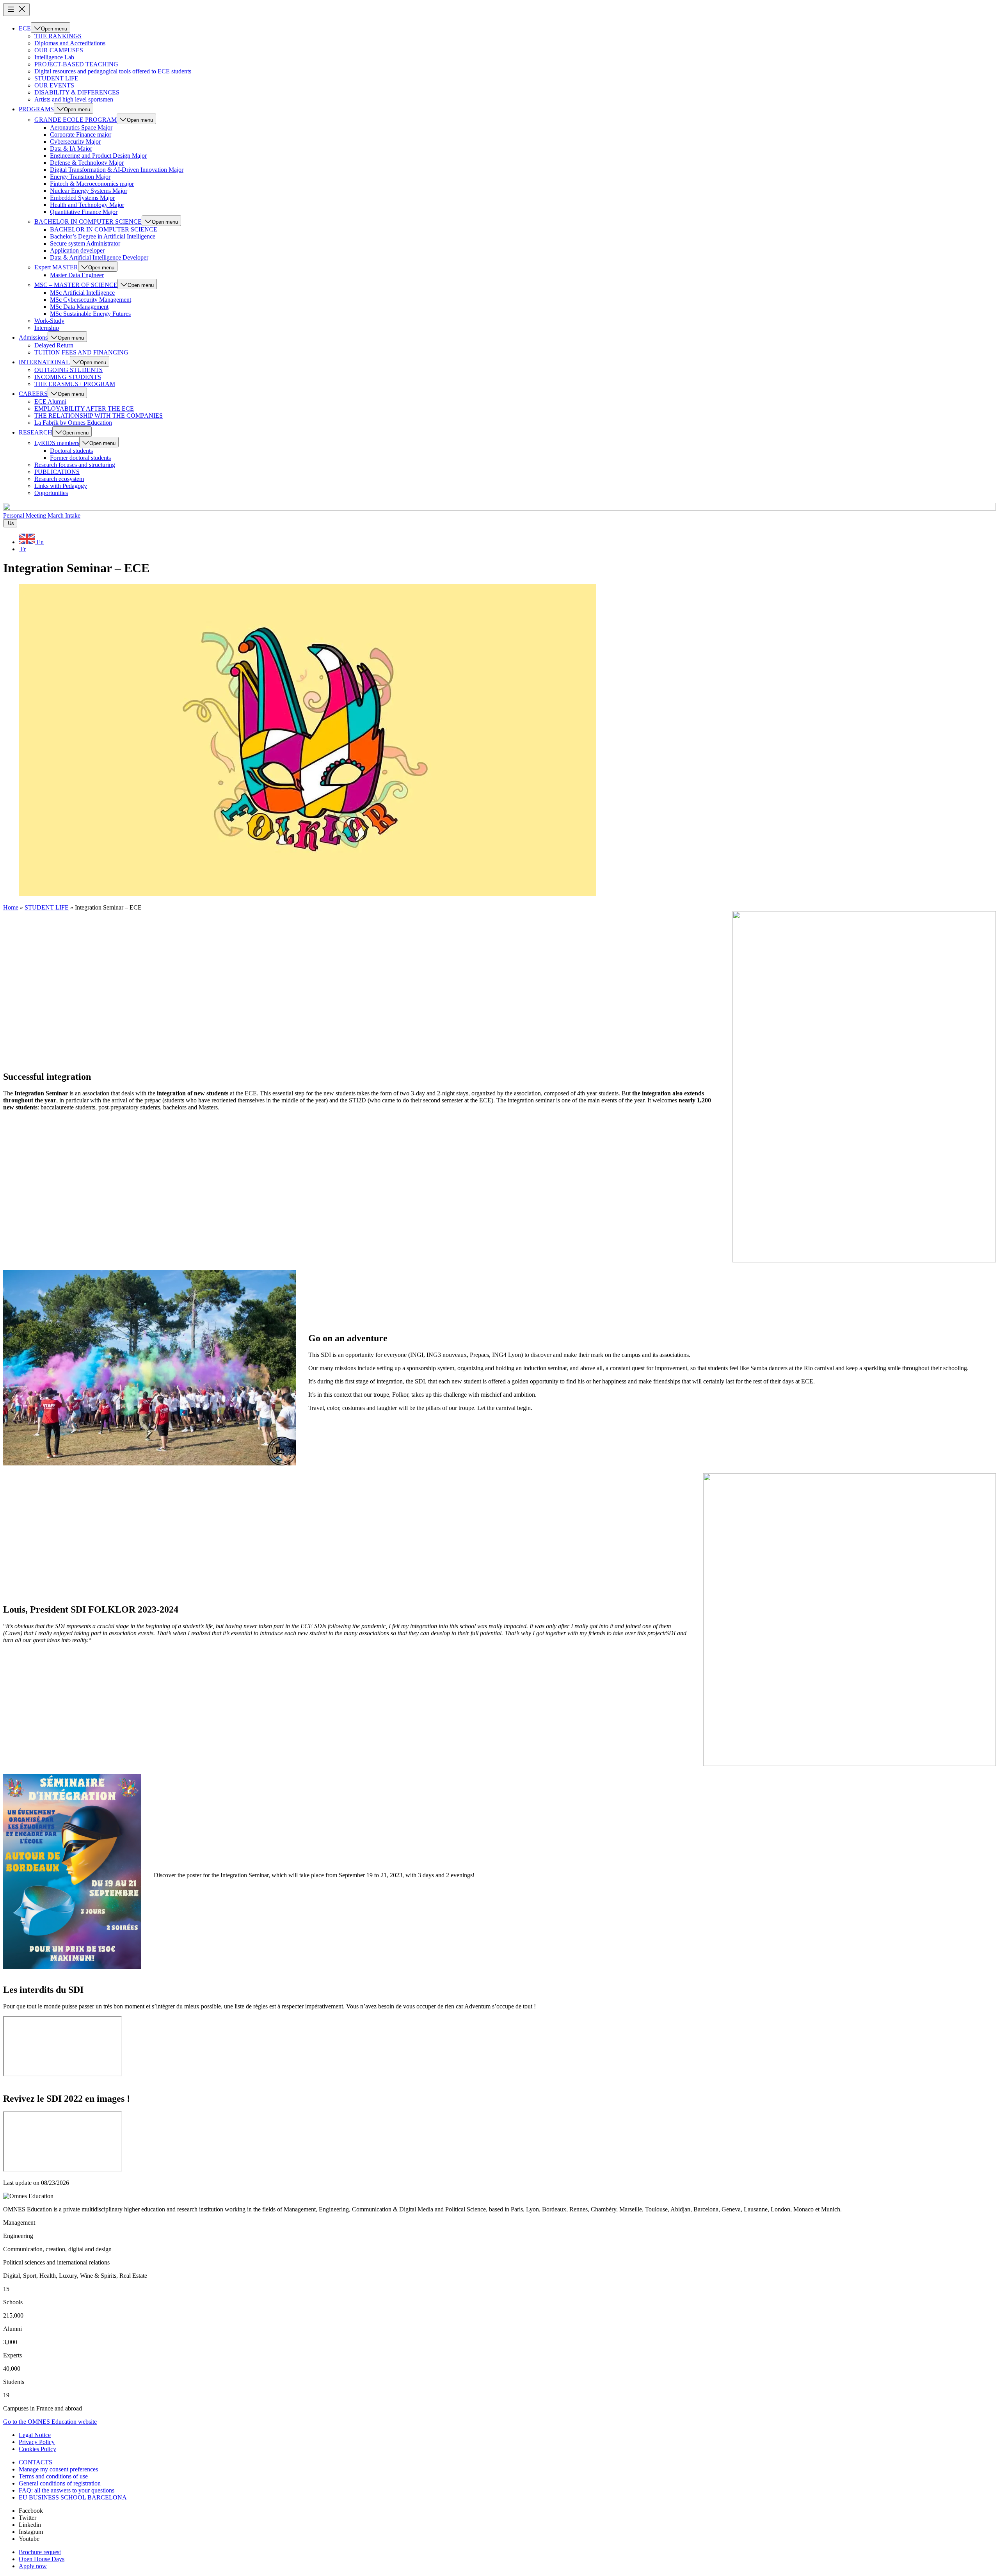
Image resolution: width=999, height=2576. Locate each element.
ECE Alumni (50, 401)
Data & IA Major (71, 149)
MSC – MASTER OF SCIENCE (76, 285)
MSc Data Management (79, 307)
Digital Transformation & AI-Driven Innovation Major (117, 170)
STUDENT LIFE (56, 78)
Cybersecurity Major (75, 142)
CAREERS (33, 394)
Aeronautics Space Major (81, 127)
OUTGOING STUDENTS (68, 370)
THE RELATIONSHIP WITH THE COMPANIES (99, 416)
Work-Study (49, 321)
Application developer (77, 250)
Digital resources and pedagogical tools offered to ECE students (113, 71)
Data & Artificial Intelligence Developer (99, 257)
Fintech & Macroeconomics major (92, 184)
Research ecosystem (59, 479)
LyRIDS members (57, 443)
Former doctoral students (80, 458)
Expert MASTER (56, 267)
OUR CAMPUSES (59, 50)
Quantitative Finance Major (84, 212)
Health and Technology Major (87, 205)
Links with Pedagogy (61, 486)
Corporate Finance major (81, 134)
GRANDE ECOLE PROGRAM (76, 120)
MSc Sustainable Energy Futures (90, 314)
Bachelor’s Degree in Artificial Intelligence (103, 236)
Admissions (33, 337)
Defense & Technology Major (87, 163)
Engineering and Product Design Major (98, 156)
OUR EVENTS (54, 85)
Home (11, 907)
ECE (25, 28)
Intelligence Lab (54, 57)
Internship (47, 328)
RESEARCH (36, 432)
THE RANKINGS (58, 36)
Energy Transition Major (80, 177)
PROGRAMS (36, 109)
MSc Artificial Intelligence (82, 293)
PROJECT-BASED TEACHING (76, 64)
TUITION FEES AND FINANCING (81, 352)
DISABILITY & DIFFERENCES (77, 92)
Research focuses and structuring (75, 465)
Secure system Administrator (85, 243)
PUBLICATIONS (57, 472)
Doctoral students (71, 451)
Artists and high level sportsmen (74, 99)
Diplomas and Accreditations (70, 43)
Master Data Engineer (77, 275)
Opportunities (51, 493)
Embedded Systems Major (82, 198)
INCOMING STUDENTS (68, 377)
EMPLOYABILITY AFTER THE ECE (84, 409)
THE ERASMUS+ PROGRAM (75, 384)
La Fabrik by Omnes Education (73, 423)
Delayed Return (54, 345)
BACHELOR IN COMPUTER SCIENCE (88, 222)
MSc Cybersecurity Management (91, 300)
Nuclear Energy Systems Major (89, 191)
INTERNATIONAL (44, 362)
